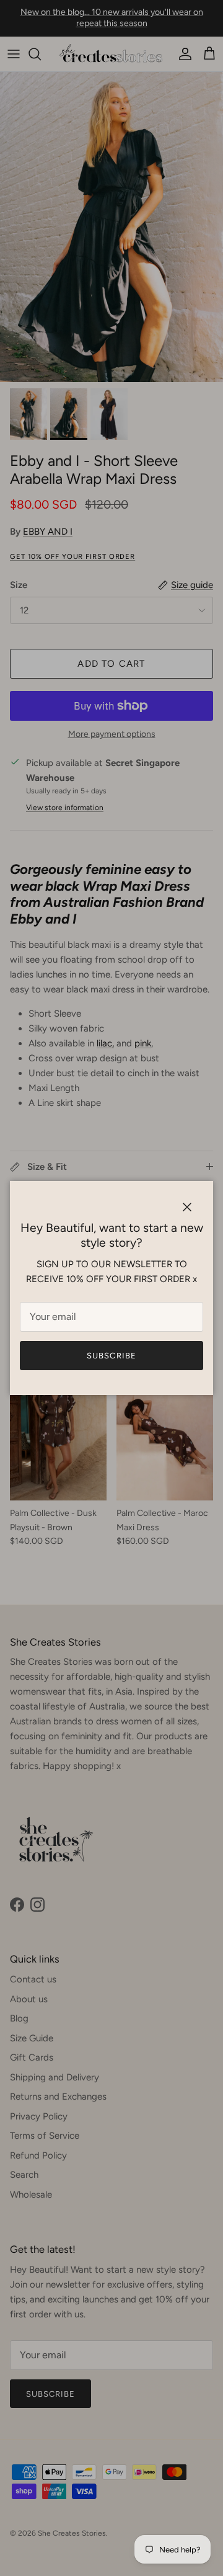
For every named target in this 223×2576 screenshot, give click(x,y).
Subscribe (111, 1356)
